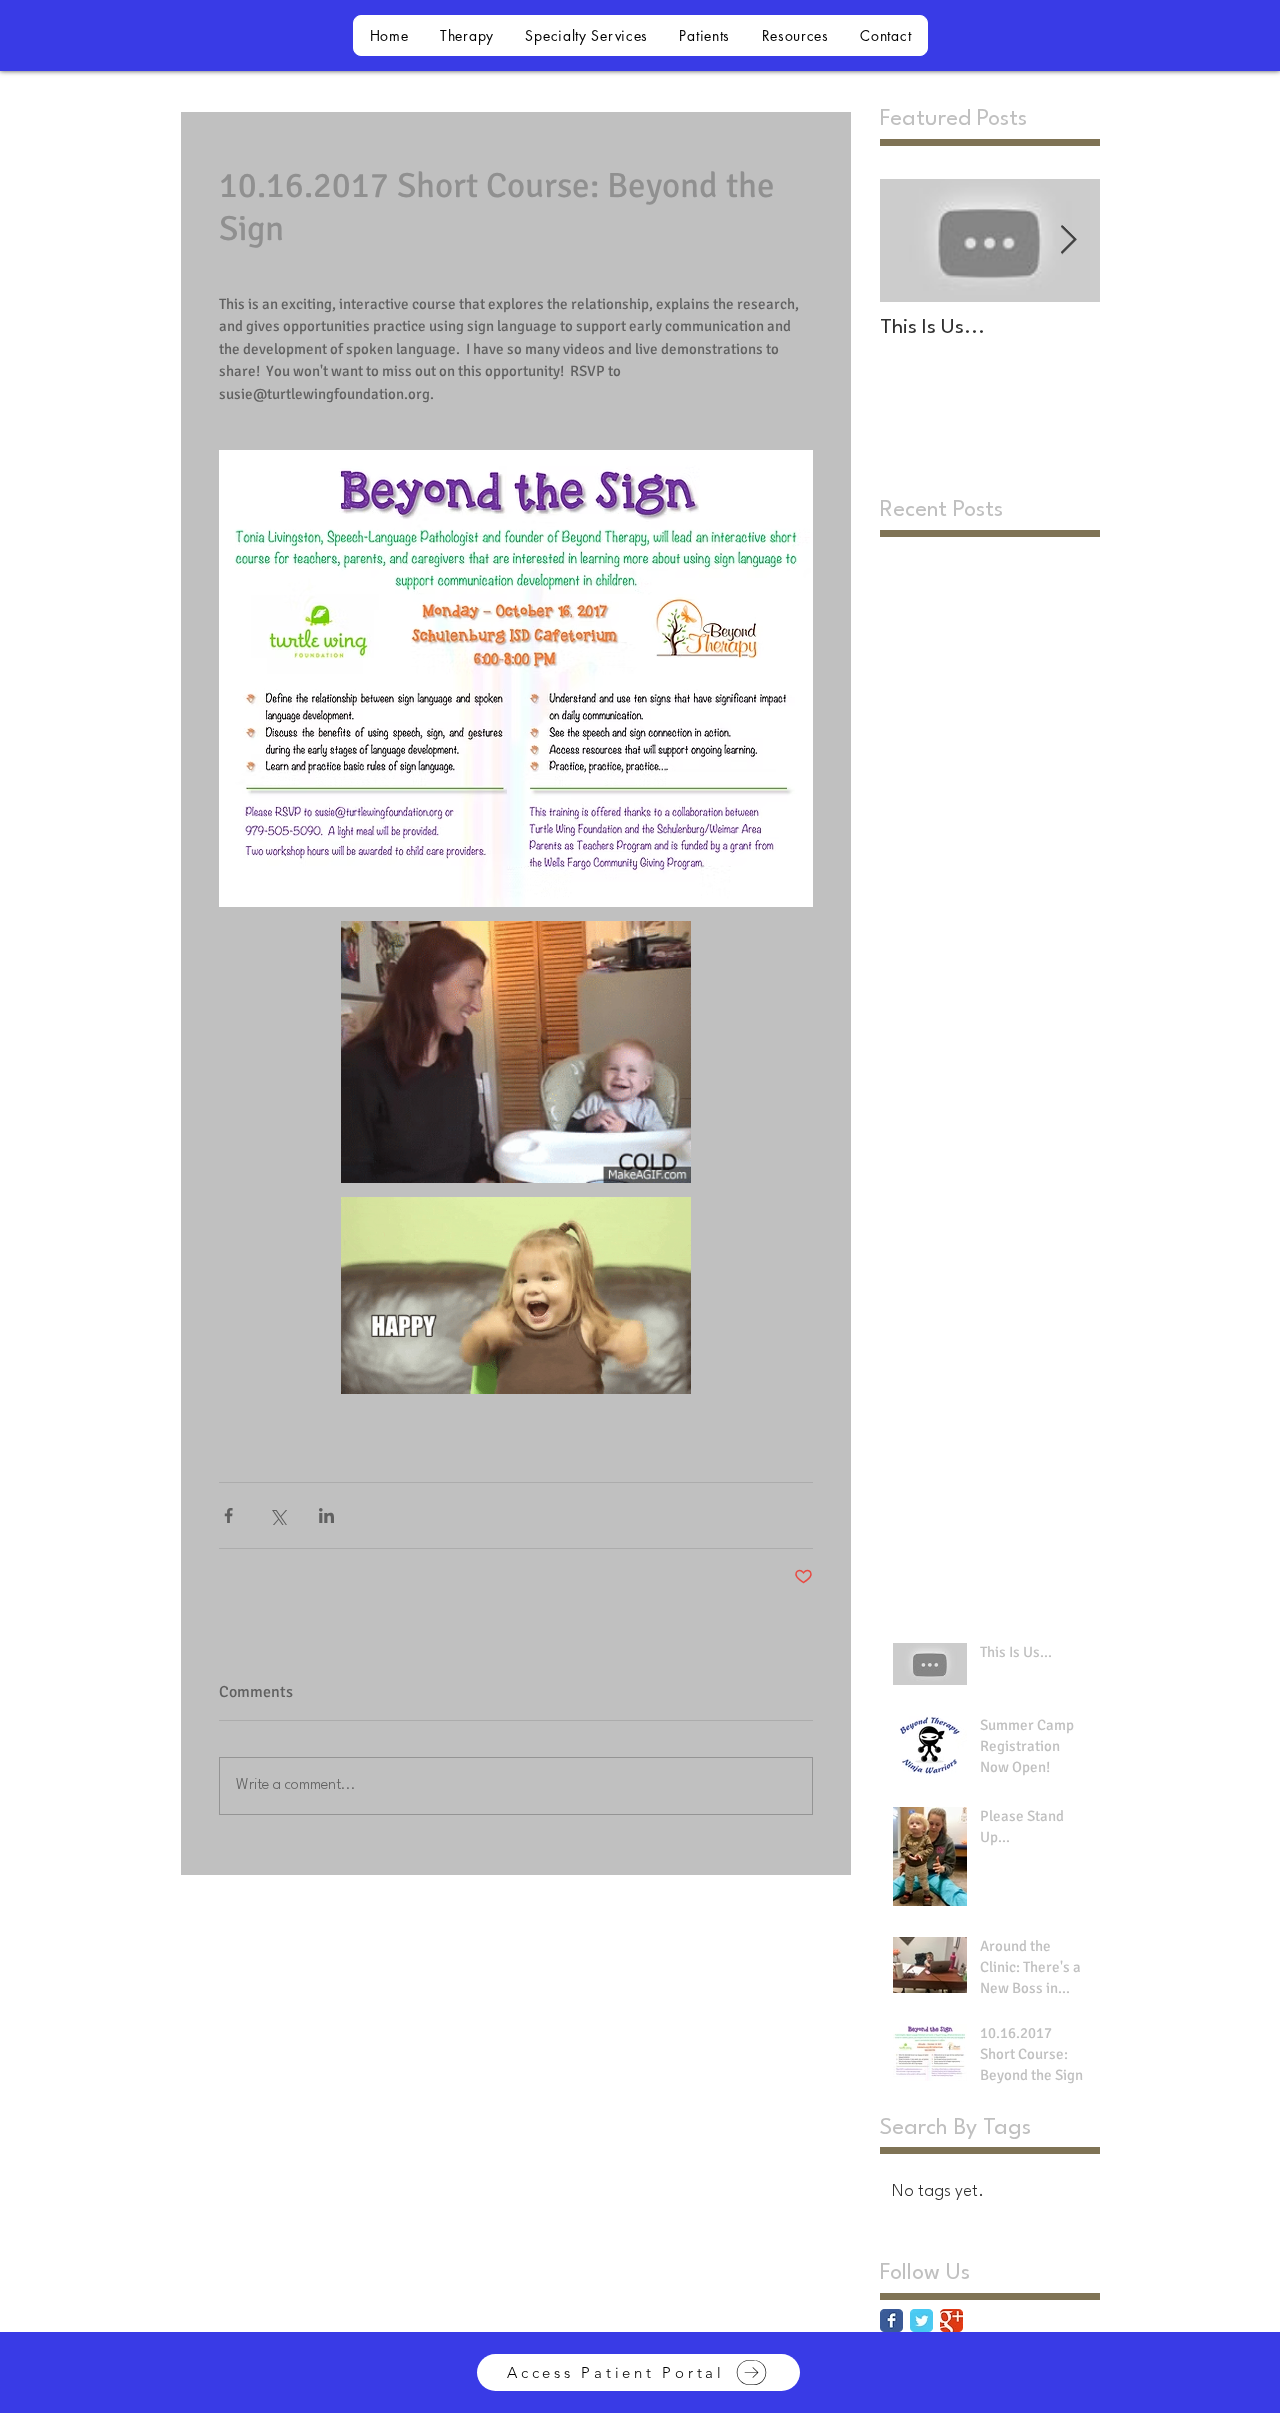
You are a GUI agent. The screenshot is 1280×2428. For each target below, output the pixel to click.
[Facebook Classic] (891, 2320)
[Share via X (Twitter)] (277, 1515)
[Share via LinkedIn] (326, 1515)
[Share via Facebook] (228, 1515)
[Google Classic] (951, 2320)
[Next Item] (1068, 240)
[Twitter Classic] (921, 2320)
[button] (466, 35)
